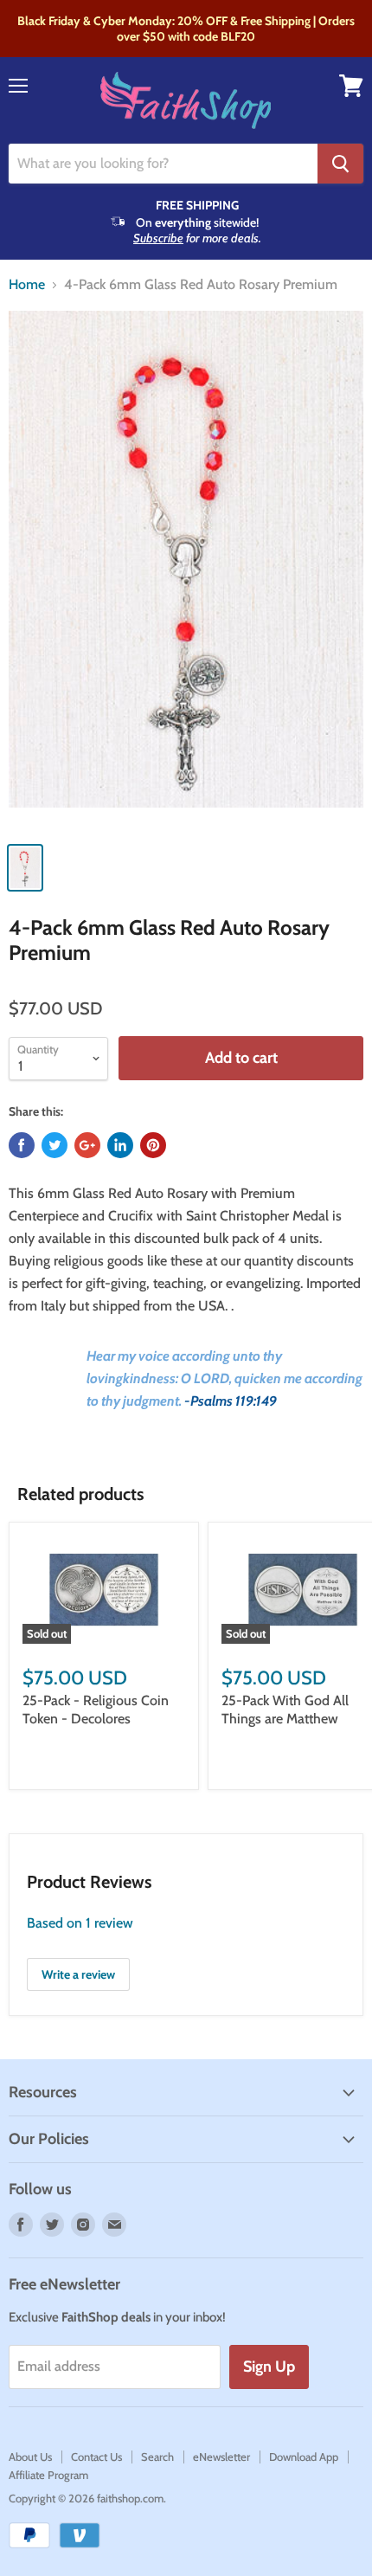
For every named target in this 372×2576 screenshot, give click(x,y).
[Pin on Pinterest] (153, 1145)
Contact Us (96, 2457)
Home (27, 285)
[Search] (340, 164)
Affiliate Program (48, 2475)
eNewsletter (221, 2457)
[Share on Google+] (87, 1145)
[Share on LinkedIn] (120, 1145)
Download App (304, 2457)
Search (157, 2457)
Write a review (78, 1974)
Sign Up (269, 2367)
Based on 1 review (80, 1923)
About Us (30, 2457)
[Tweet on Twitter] (55, 1145)
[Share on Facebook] (22, 1145)
